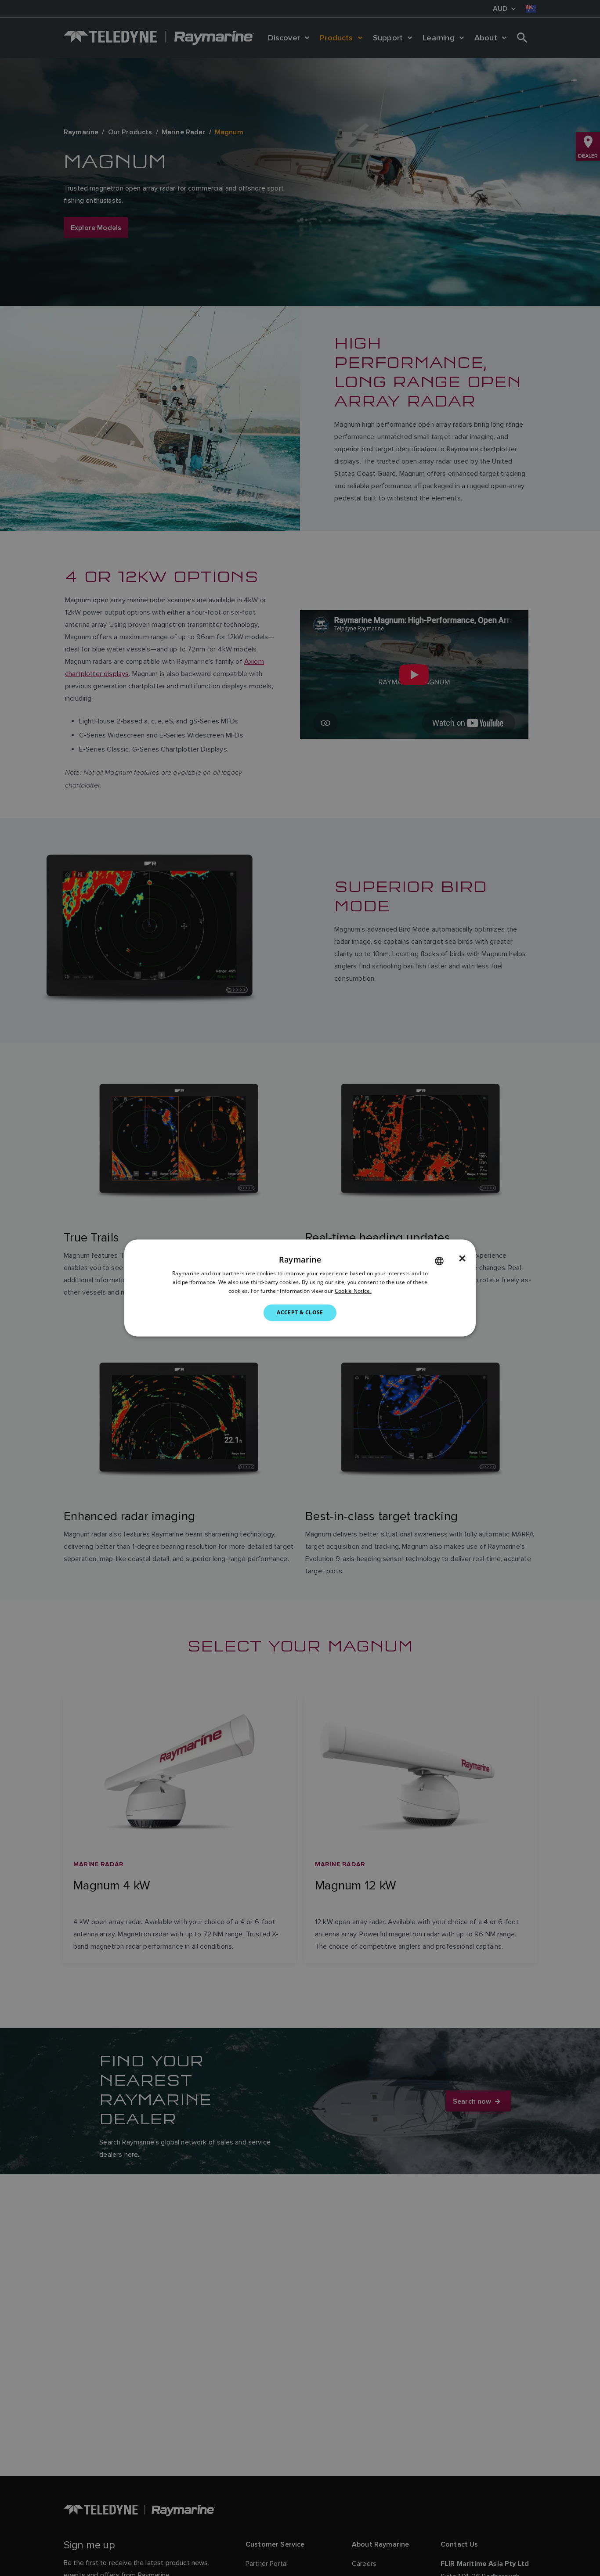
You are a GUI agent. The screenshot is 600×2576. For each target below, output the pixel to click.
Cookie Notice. (353, 1291)
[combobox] (439, 1261)
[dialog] (300, 1288)
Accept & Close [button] (300, 1312)
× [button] (462, 1259)
